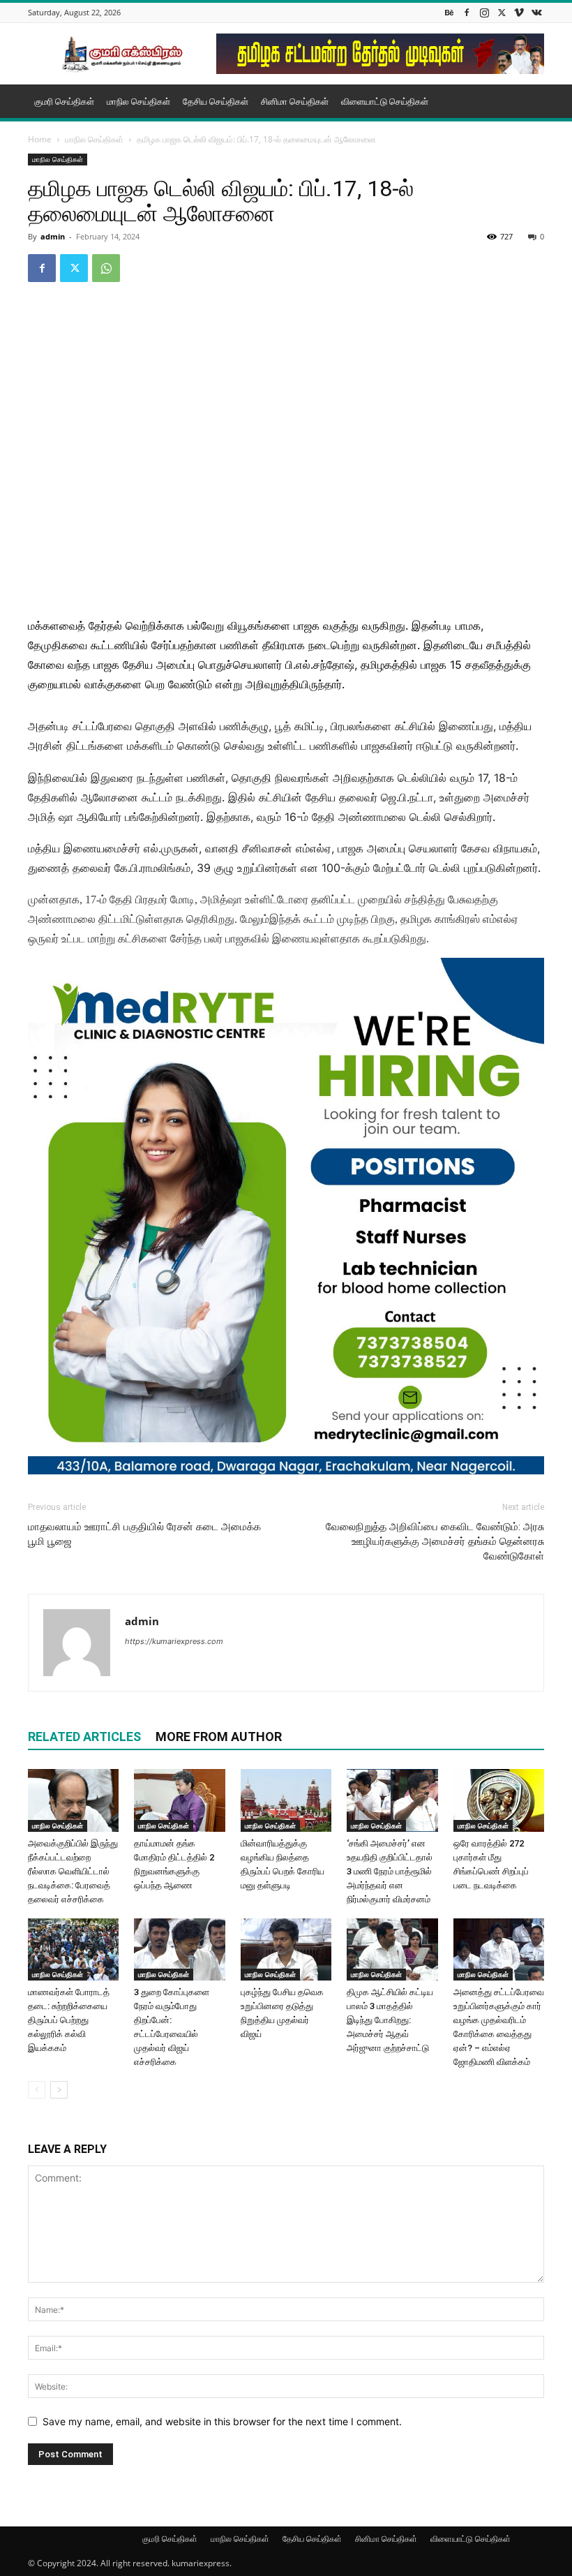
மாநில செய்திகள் (138, 101)
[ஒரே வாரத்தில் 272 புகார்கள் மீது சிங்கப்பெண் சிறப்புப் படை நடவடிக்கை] (499, 1800)
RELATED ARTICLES (84, 1737)
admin (53, 236)
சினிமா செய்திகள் (295, 101)
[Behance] (449, 12)
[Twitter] (502, 12)
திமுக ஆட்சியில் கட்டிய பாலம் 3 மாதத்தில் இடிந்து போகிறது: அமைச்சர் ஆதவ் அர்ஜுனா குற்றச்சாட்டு (390, 2020)
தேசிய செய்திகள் (216, 101)
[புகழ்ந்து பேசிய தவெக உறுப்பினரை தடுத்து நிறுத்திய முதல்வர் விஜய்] (286, 1950)
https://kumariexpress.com (174, 1641)
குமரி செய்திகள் (64, 101)
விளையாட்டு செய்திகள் (385, 101)
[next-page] (59, 2090)
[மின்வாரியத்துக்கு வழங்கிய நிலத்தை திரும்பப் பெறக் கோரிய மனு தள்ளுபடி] (286, 1800)
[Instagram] (484, 12)
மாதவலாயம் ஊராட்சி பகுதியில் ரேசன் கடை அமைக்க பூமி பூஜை (144, 1534)
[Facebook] (467, 12)
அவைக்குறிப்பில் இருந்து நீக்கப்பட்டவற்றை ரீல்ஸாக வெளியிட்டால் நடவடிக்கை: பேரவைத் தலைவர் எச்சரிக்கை (73, 1871)
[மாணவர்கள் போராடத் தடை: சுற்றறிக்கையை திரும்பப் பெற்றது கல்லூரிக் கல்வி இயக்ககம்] (73, 1950)
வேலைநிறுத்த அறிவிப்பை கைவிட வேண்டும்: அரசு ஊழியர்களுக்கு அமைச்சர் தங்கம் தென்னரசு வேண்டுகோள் (435, 1541)
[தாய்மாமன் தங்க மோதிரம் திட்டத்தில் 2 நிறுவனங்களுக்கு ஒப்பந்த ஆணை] (179, 1800)
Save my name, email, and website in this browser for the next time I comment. (222, 2421)
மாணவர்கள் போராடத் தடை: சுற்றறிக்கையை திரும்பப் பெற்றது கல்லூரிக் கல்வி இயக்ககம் (69, 2020)
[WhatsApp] (106, 268)
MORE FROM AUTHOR (219, 1737)
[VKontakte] (536, 12)
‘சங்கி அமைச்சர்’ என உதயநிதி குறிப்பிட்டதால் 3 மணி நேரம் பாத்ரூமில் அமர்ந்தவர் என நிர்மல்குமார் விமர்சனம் (390, 1871)
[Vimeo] (519, 12)
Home (40, 139)
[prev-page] (37, 2090)
